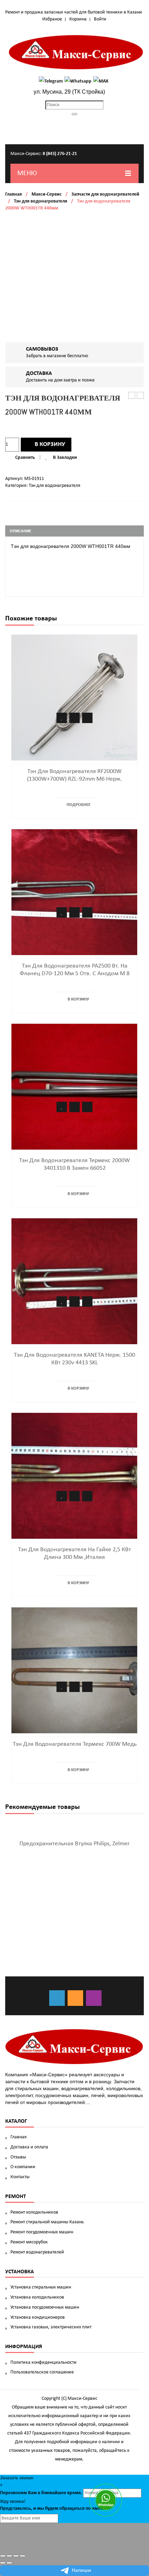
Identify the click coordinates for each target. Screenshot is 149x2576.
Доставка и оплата (29, 2147)
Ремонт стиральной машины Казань (47, 2222)
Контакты (20, 2177)
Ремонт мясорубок (29, 2242)
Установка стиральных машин (41, 2287)
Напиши (81, 2570)
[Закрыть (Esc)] (3, 2556)
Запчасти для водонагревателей (105, 194)
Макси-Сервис (47, 194)
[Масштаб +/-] (23, 2556)
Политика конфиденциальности (43, 2363)
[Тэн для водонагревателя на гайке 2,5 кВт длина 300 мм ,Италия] (74, 1476)
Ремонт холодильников (34, 2212)
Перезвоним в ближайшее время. (41, 2493)
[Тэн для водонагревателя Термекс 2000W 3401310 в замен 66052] (74, 1087)
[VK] (57, 1998)
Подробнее (78, 805)
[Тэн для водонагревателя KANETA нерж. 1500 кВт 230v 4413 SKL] (74, 1281)
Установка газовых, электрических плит (51, 2327)
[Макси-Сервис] (76, 52)
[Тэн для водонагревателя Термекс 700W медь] (74, 1670)
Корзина (78, 19)
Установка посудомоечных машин (45, 2307)
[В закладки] (62, 718)
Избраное (52, 19)
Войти (100, 19)
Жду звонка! (13, 2502)
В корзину (50, 444)
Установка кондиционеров (38, 2317)
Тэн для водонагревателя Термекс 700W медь (75, 1744)
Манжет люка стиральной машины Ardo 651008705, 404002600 (132, 396)
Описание (20, 531)
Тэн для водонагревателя (41, 201)
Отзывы (18, 2157)
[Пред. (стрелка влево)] (3, 2563)
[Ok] (75, 1998)
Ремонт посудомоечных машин (42, 2232)
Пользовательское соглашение (42, 2372)
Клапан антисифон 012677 (141, 396)
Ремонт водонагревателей (37, 2252)
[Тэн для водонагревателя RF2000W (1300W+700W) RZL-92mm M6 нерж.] (74, 698)
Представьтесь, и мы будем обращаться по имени (53, 2509)
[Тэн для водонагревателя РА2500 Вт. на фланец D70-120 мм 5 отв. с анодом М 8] (74, 892)
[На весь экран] (16, 2556)
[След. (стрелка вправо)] (9, 2563)
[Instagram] (94, 1998)
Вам (32, 2493)
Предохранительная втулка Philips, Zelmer (74, 1844)
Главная (14, 194)
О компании (23, 2167)
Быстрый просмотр (87, 718)
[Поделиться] (9, 2556)
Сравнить (25, 458)
